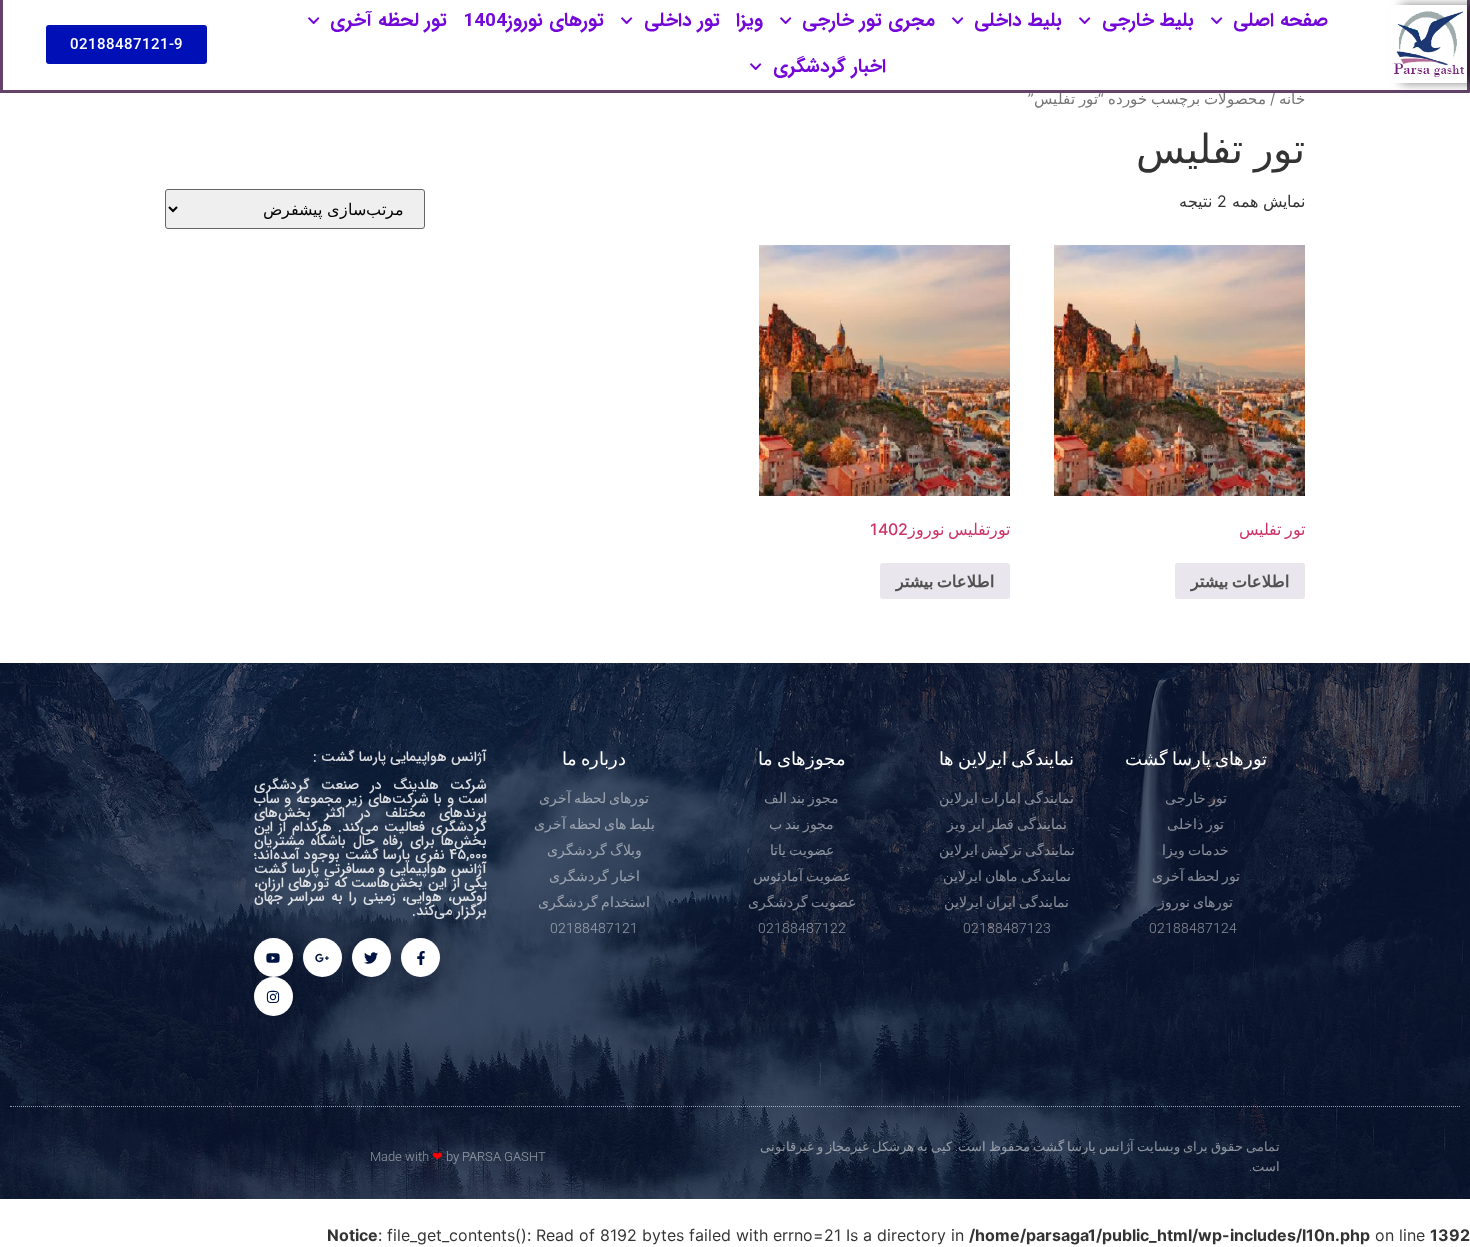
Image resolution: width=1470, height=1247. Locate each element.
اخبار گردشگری (829, 67)
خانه (1292, 99)
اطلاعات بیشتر (1240, 581)
